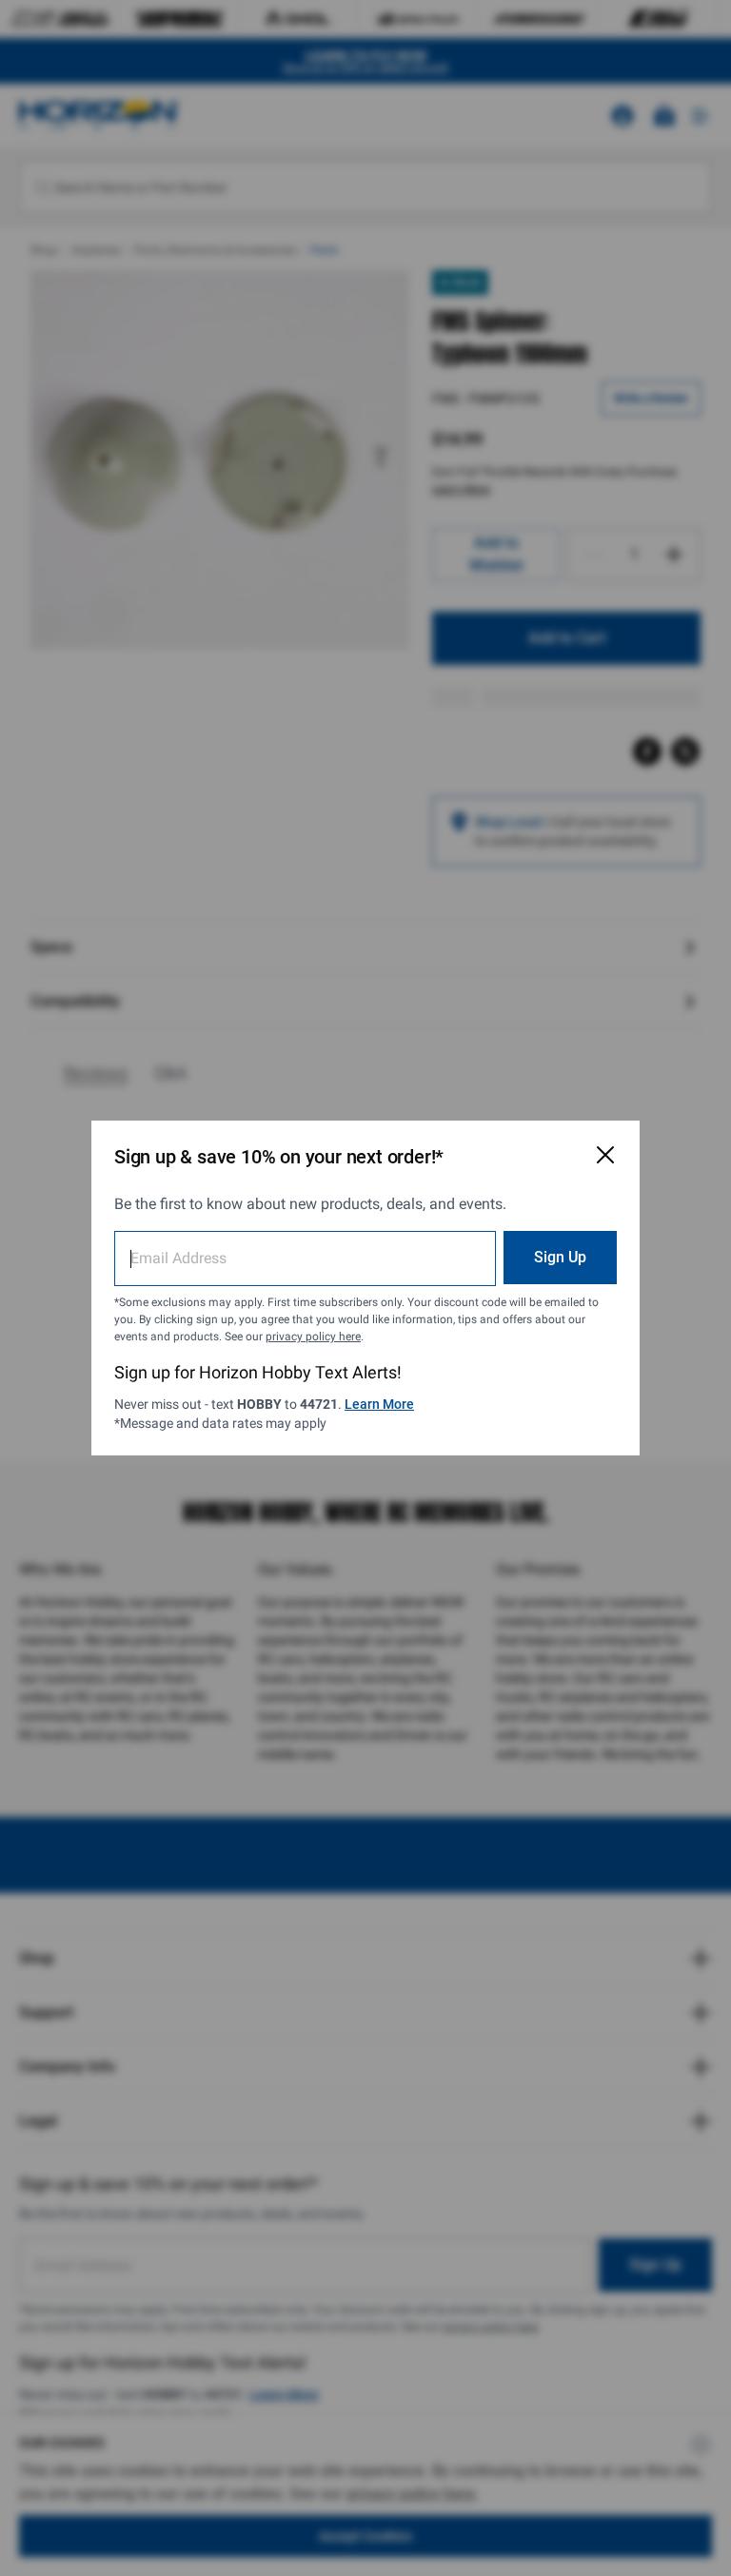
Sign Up (560, 1257)
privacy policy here (313, 1337)
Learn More (379, 1404)
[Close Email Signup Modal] (605, 1155)
